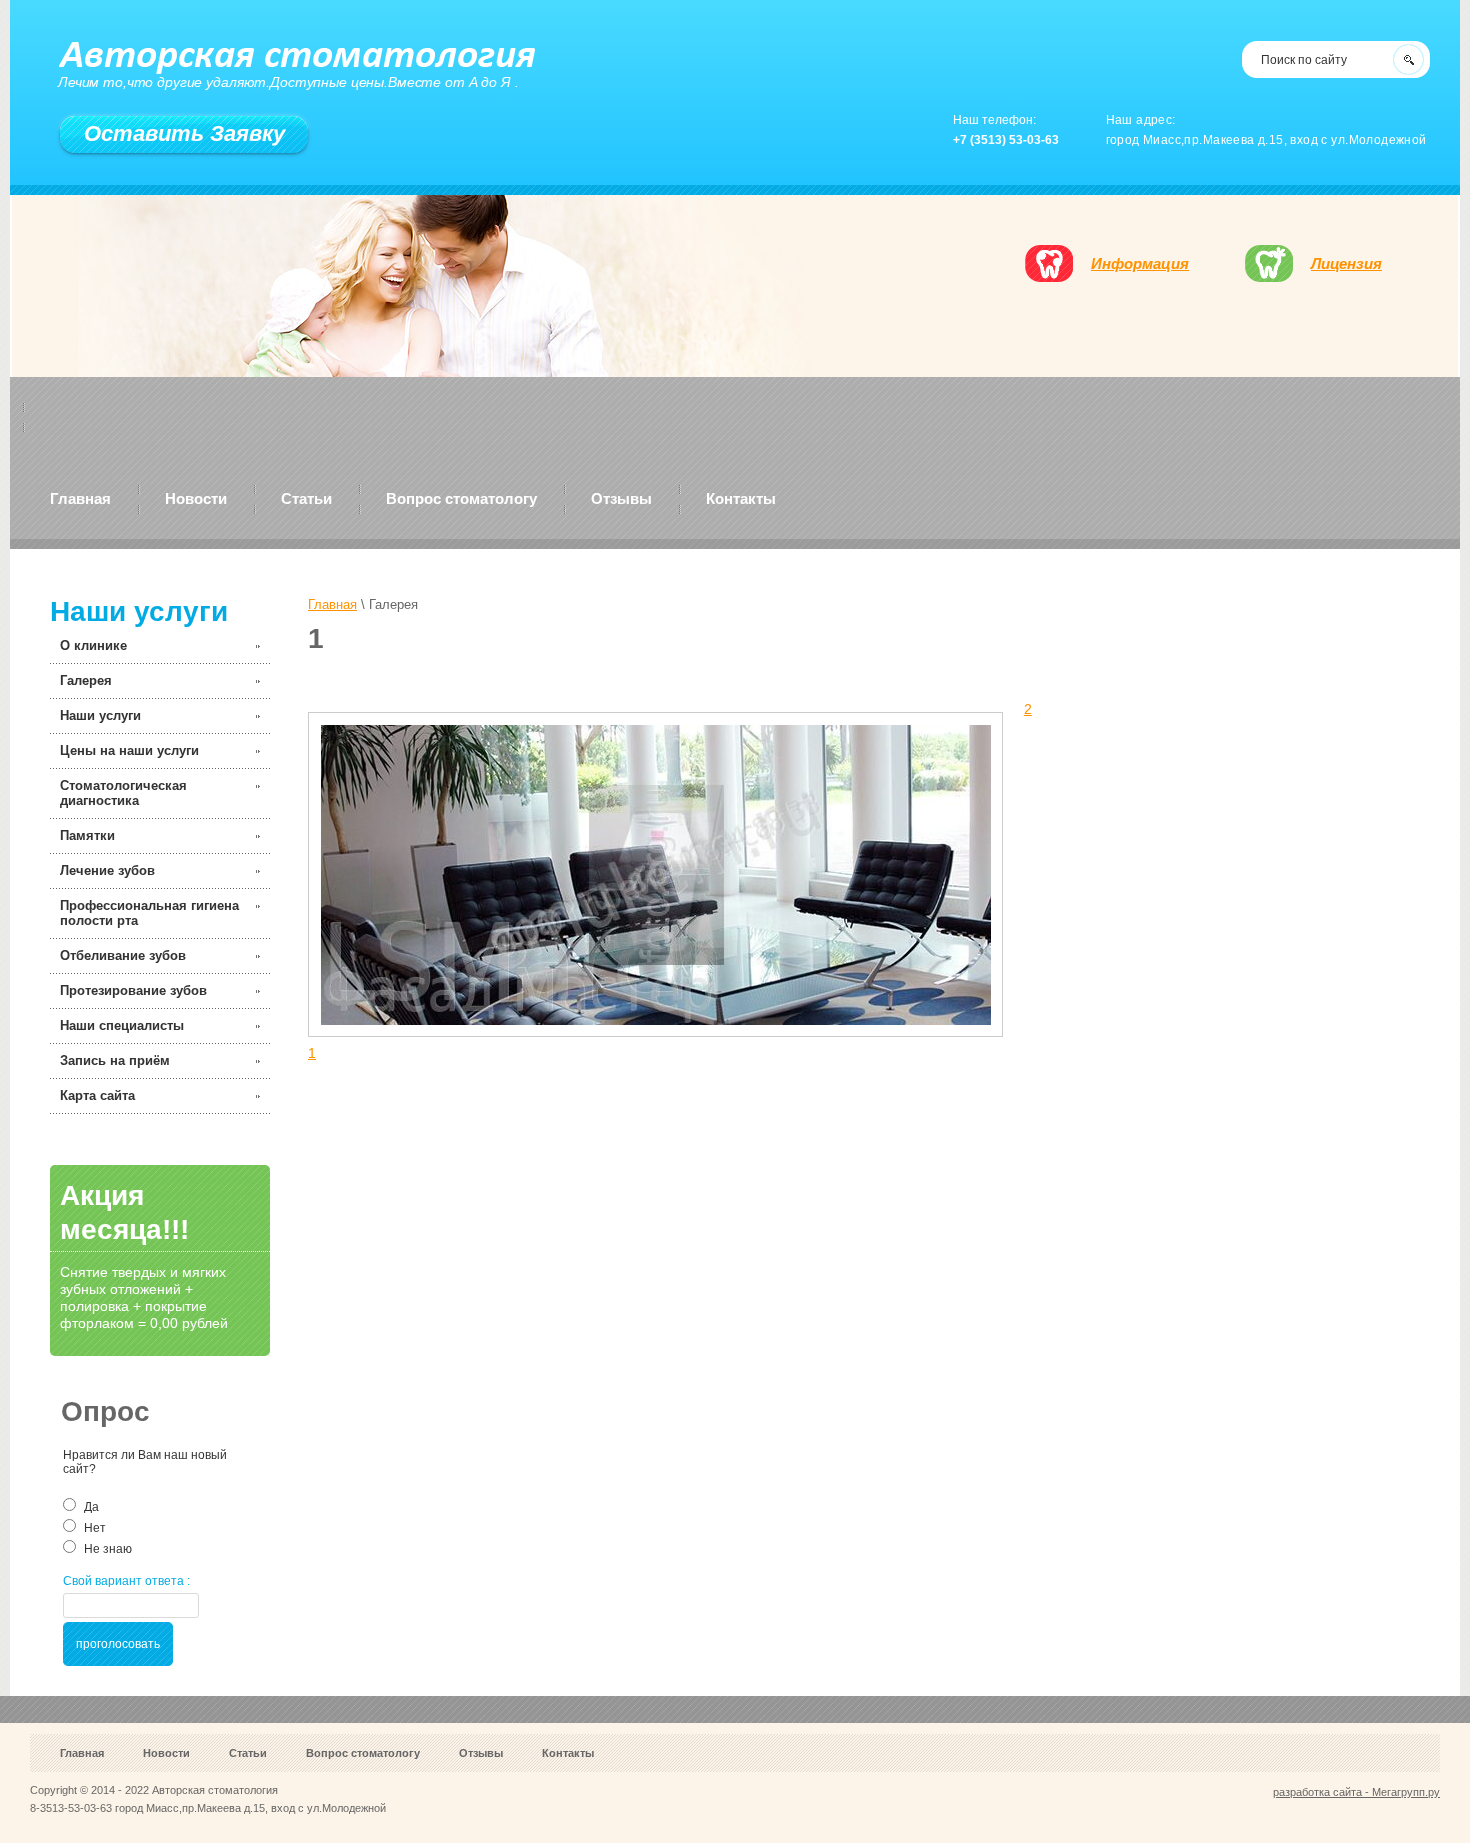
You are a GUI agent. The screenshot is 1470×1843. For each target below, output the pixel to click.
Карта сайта (97, 1095)
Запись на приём (115, 1060)
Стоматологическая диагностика (123, 793)
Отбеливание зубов (123, 955)
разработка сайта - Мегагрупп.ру (1356, 1792)
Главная (80, 498)
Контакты (741, 498)
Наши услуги (100, 715)
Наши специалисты (122, 1025)
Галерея (86, 680)
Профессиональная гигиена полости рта (149, 913)
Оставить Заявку (184, 133)
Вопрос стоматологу (461, 498)
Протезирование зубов (133, 990)
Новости (196, 498)
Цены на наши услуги (129, 750)
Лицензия (1346, 263)
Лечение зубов (107, 870)
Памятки (87, 835)
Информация (1140, 263)
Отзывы (621, 498)
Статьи (306, 498)
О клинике (93, 645)
